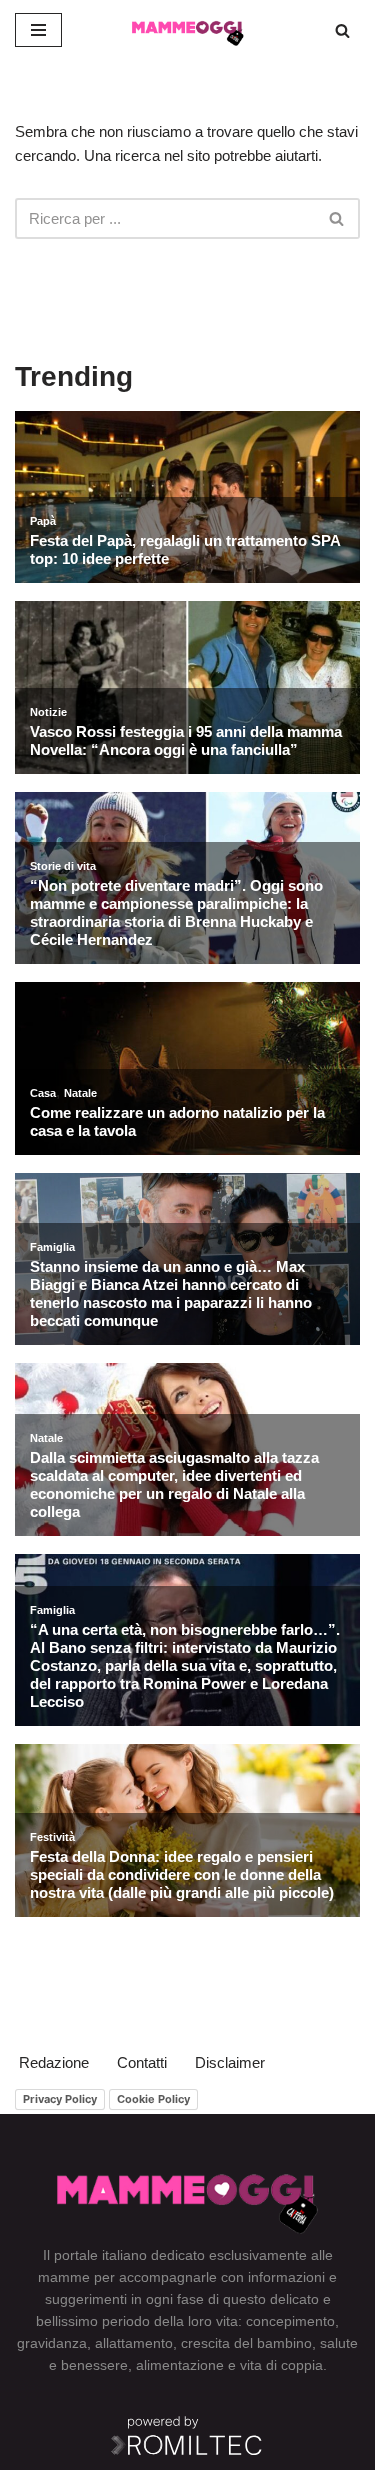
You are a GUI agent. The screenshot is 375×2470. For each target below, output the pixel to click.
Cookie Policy (153, 2099)
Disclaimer (230, 2062)
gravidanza (52, 2343)
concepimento (290, 2321)
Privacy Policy (60, 2099)
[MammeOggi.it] (188, 30)
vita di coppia (281, 2365)
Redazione (54, 2062)
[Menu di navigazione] (38, 30)
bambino (284, 2343)
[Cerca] (342, 30)
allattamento (134, 2343)
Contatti (142, 2062)
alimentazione (180, 2365)
